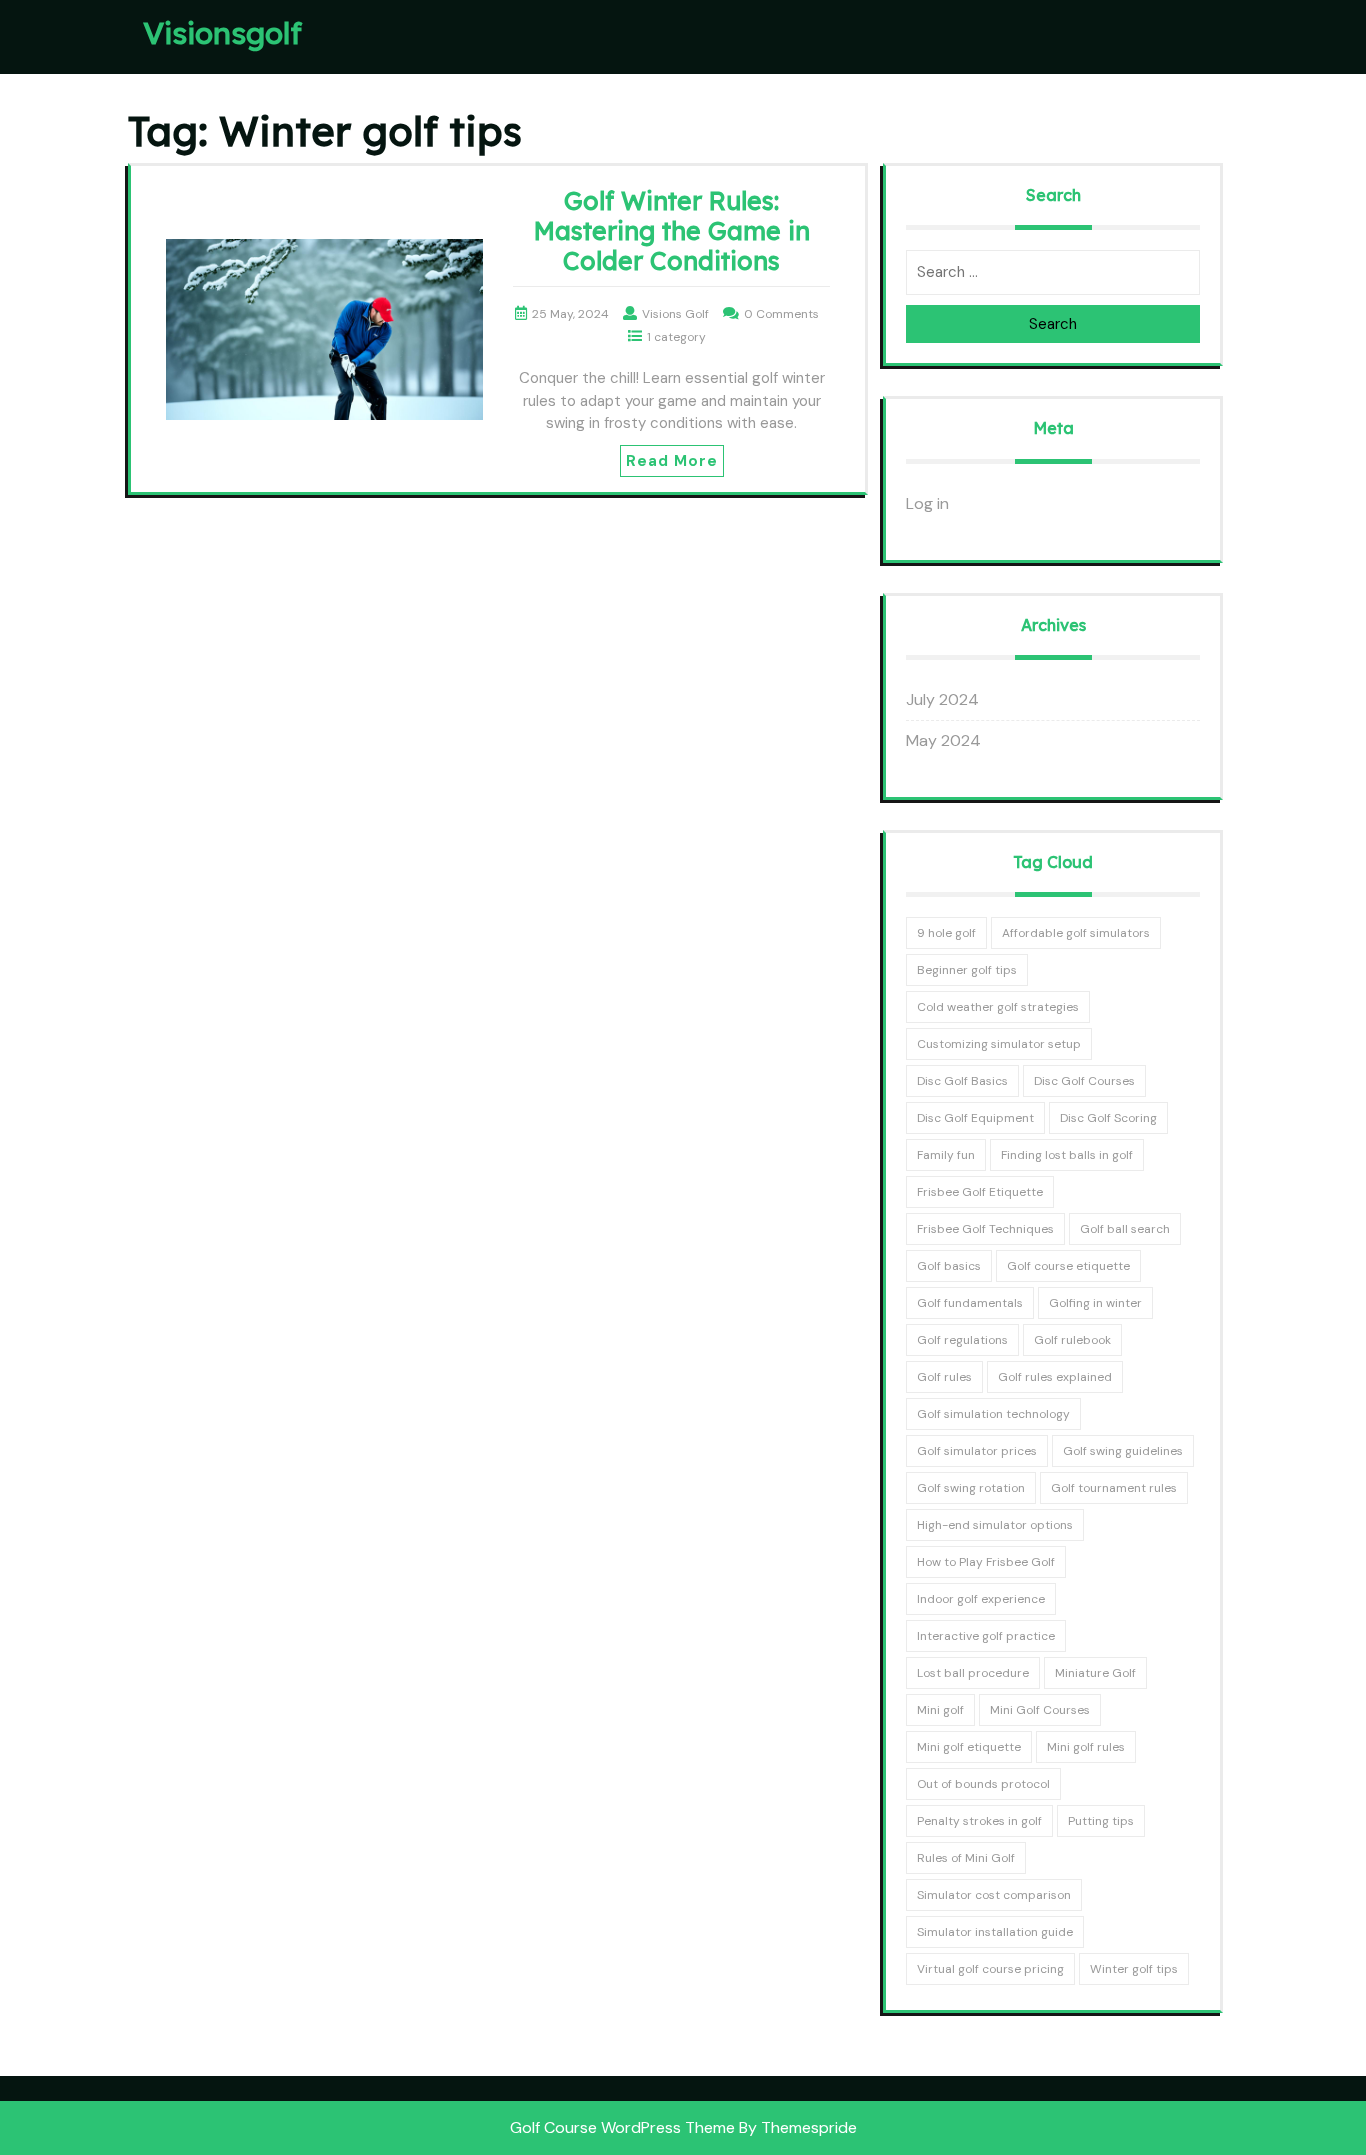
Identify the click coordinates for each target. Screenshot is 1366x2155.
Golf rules (944, 1377)
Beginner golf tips (967, 970)
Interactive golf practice (986, 1636)
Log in (927, 503)
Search (1053, 324)
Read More (672, 461)
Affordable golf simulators (1076, 933)
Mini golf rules (1086, 1747)
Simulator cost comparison (994, 1895)
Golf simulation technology (993, 1414)
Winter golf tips (1134, 1969)
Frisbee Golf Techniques (985, 1229)
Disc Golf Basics (962, 1081)
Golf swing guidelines (1123, 1451)
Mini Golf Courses (1040, 1710)
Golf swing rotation (971, 1488)
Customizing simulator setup (999, 1044)
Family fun (946, 1155)
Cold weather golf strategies (998, 1007)
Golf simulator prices (977, 1451)
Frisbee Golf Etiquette (980, 1192)
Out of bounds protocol (983, 1784)
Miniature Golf (1095, 1673)
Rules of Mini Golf (966, 1858)
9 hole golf (946, 933)
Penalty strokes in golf (979, 1821)
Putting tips (1101, 1821)
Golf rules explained (1055, 1377)
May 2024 (943, 740)
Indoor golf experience (981, 1599)
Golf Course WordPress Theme (622, 2127)
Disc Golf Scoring (1108, 1118)
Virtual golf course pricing (990, 1969)
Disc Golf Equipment (975, 1118)
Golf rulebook (1072, 1340)
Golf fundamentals (970, 1303)
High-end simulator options (995, 1525)
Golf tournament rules (1114, 1488)
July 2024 (942, 699)
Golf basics (949, 1266)
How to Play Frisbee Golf (986, 1562)
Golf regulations (962, 1340)
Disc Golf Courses (1084, 1081)
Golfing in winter (1095, 1303)
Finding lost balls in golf (1067, 1155)
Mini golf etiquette (969, 1747)
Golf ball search (1125, 1229)
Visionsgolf (222, 33)
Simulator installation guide (995, 1932)
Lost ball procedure (973, 1673)
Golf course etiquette (1068, 1266)
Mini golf (940, 1710)
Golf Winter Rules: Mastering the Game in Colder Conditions (672, 230)
